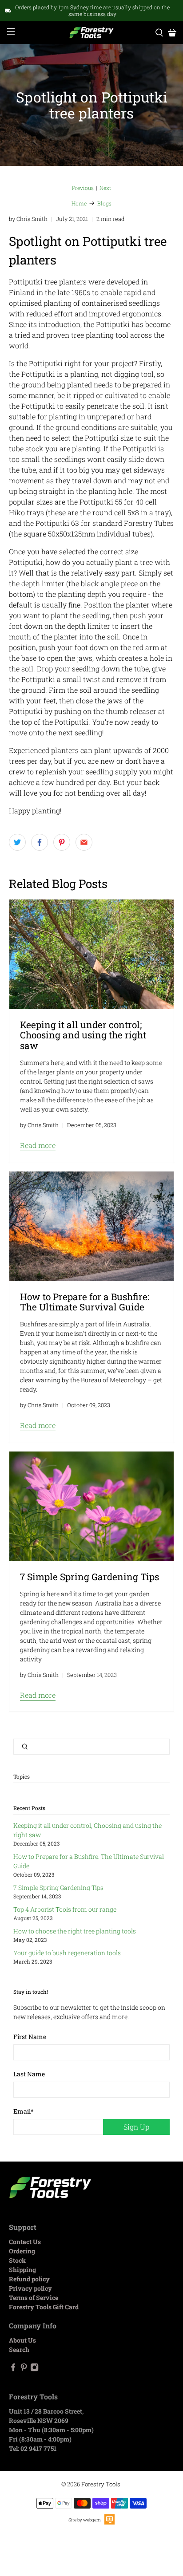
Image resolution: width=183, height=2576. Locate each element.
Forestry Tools (101, 2484)
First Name (30, 2037)
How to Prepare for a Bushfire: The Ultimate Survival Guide (85, 1302)
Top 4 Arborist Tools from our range (65, 1909)
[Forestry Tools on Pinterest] (24, 2369)
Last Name (29, 2074)
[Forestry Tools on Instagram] (34, 2369)
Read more (38, 1145)
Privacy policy (30, 2288)
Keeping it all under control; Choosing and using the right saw (83, 1035)
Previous (83, 188)
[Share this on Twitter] (17, 842)
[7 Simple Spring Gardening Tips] (91, 1506)
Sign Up (136, 2127)
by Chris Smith (28, 219)
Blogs (104, 203)
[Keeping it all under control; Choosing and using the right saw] (91, 954)
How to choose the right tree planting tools (75, 1931)
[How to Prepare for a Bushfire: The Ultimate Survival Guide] (91, 1226)
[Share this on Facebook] (40, 842)
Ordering (22, 2251)
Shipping (22, 2270)
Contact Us (25, 2242)
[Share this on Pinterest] (62, 842)
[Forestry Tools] (91, 33)
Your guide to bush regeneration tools (67, 1953)
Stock (17, 2260)
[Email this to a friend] (84, 842)
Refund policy (29, 2279)
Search (19, 2349)
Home (79, 203)
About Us (22, 2340)
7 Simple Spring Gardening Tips (58, 1888)
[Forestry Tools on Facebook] (13, 2369)
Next (105, 188)
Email (24, 2111)
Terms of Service (34, 2298)
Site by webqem (85, 2520)
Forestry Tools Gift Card (44, 2307)
